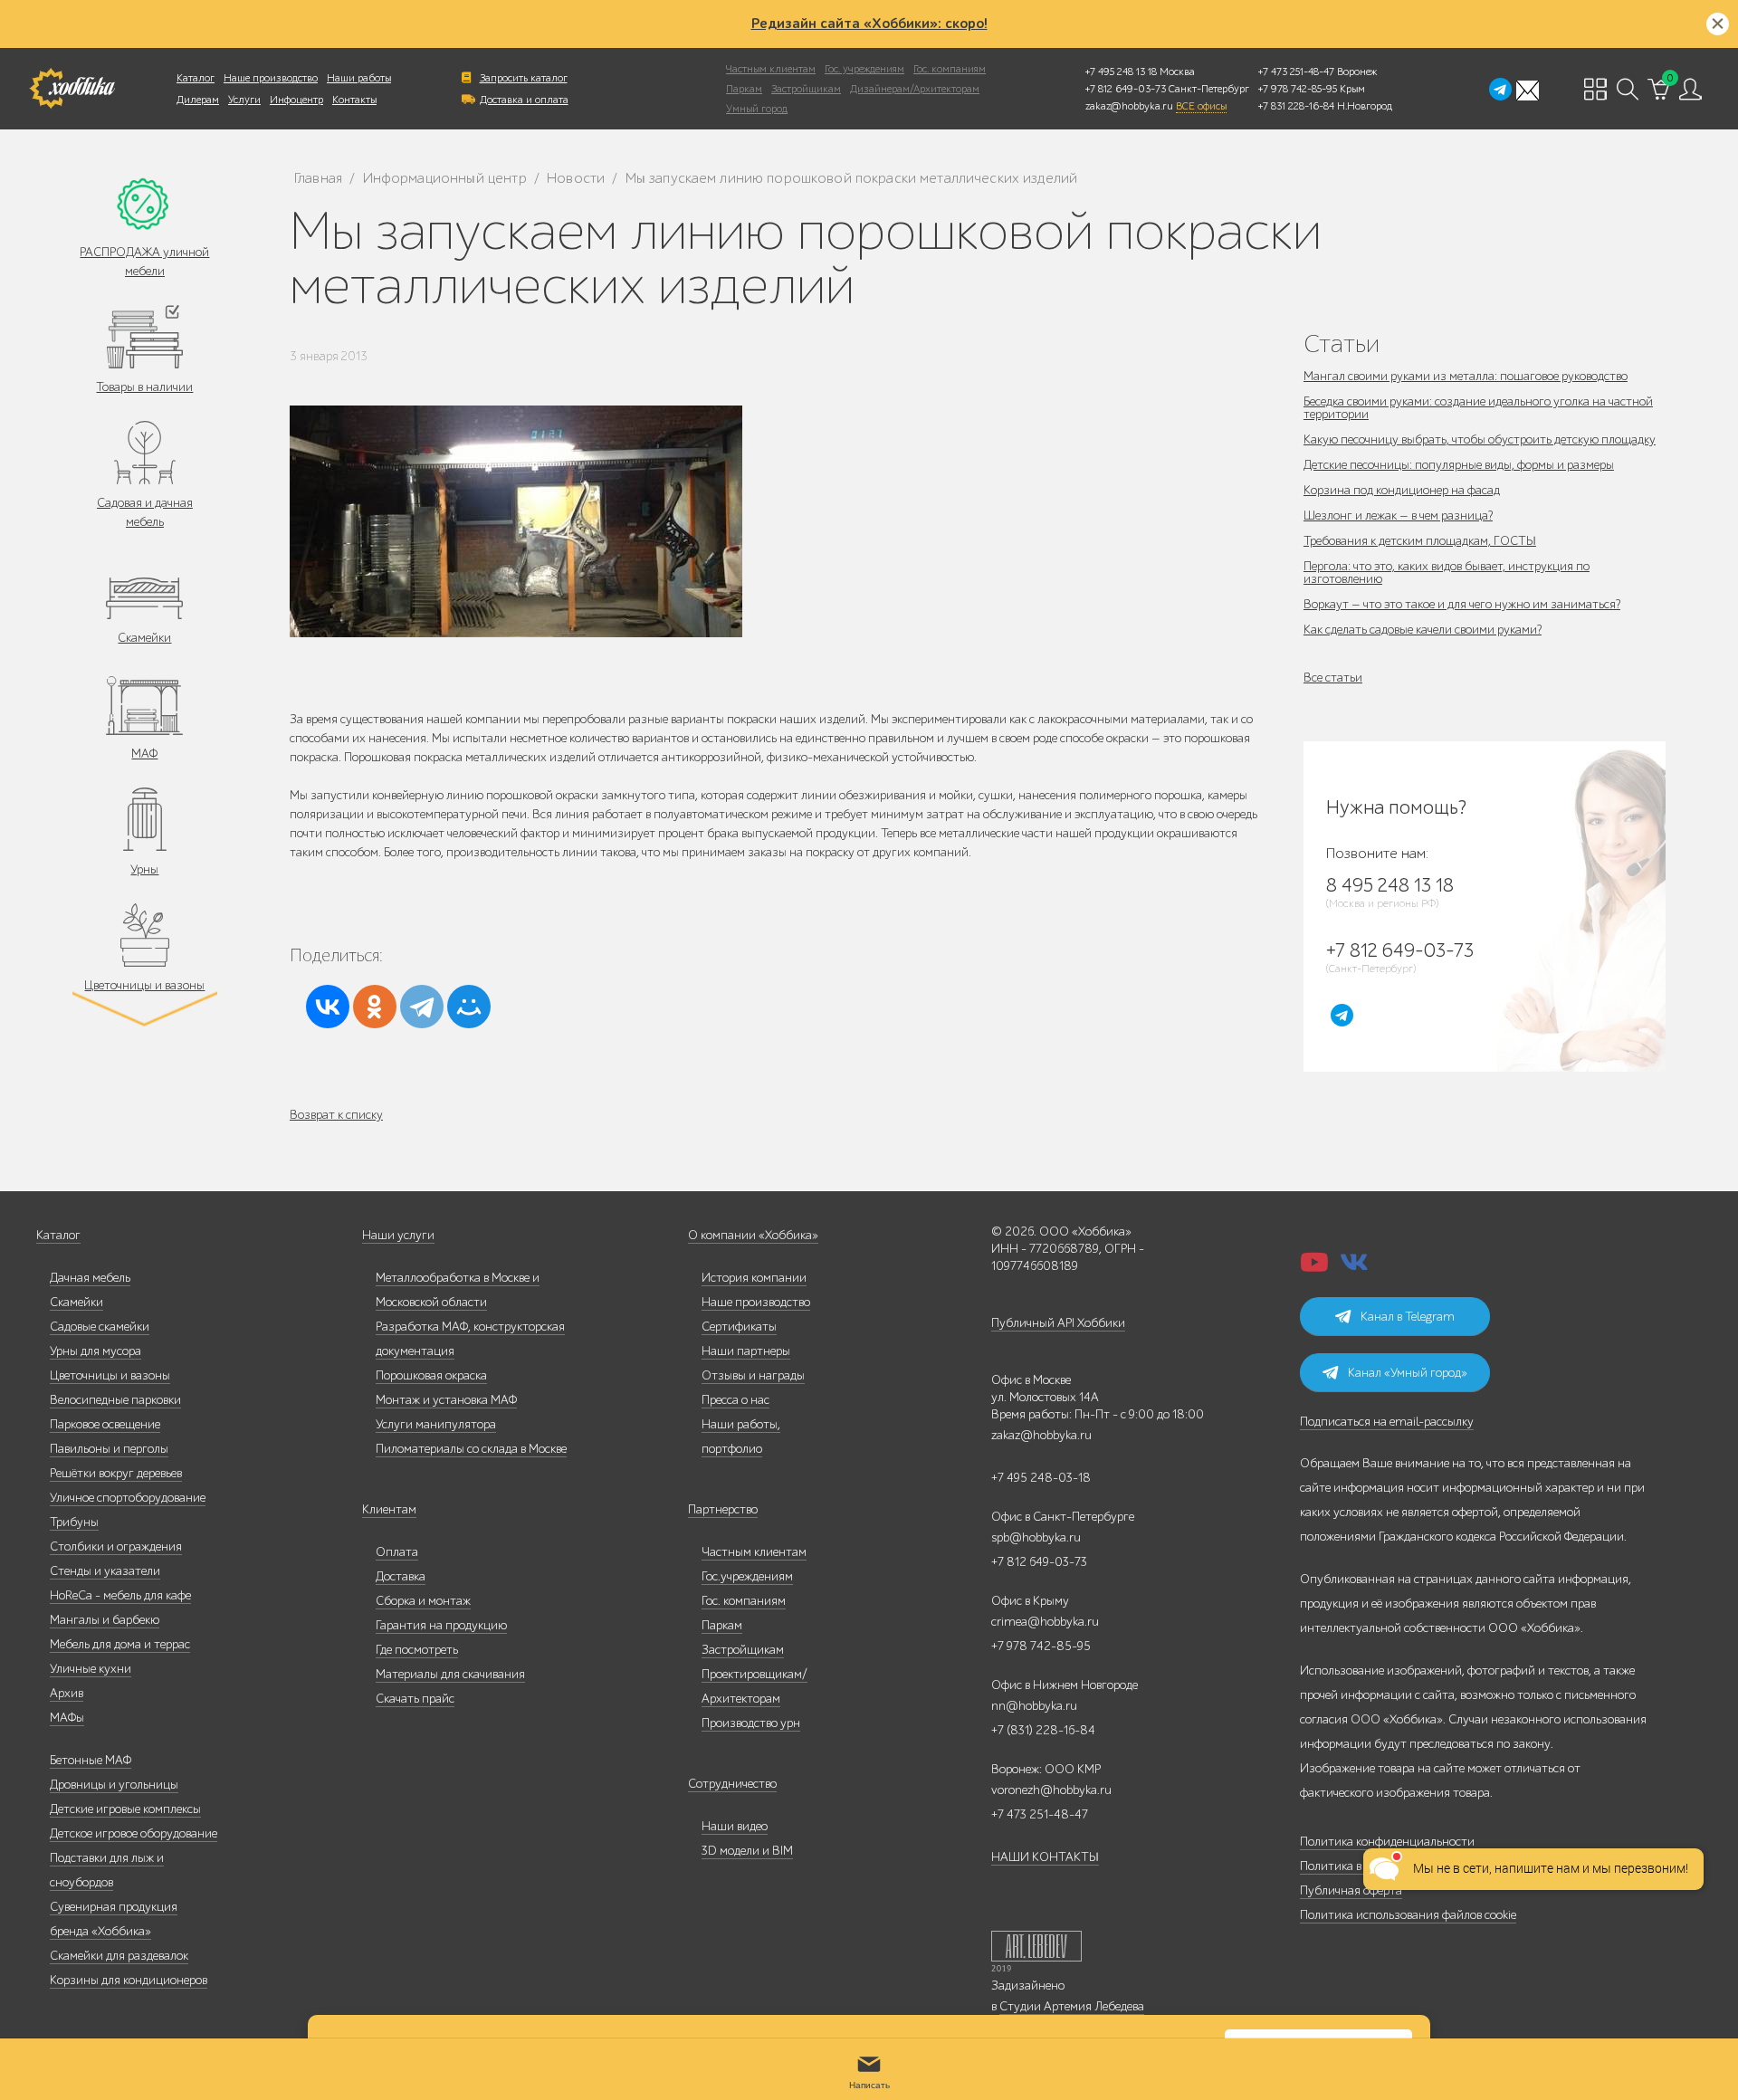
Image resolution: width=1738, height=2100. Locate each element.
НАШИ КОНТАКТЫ (1045, 1857)
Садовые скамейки (100, 1327)
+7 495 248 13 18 (1121, 72)
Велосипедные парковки (115, 1400)
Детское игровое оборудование (134, 1833)
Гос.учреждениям (747, 1576)
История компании (754, 1278)
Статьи (1342, 344)
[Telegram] (422, 1007)
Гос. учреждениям (864, 69)
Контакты (354, 100)
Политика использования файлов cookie (1408, 1915)
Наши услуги (398, 1235)
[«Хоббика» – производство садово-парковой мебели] (72, 89)
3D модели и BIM (747, 1851)
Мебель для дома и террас (120, 1644)
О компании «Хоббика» (753, 1235)
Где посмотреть (417, 1650)
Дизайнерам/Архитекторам (915, 89)
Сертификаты (739, 1327)
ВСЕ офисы (1201, 106)
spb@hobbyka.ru (1036, 1537)
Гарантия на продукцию (441, 1625)
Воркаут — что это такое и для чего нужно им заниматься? (1462, 604)
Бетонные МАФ (91, 1760)
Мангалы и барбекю (105, 1620)
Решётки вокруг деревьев (116, 1473)
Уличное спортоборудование (128, 1498)
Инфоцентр (296, 100)
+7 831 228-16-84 (1296, 106)
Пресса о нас (735, 1400)
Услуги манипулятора (436, 1424)
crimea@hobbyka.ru (1045, 1622)
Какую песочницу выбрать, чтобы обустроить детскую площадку (1480, 439)
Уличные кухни (91, 1669)
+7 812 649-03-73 (1126, 89)
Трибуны (74, 1522)
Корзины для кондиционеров (129, 1980)
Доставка (401, 1576)
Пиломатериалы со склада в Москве (471, 1449)
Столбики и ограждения (116, 1546)
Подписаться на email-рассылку (1387, 1422)
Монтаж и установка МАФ (446, 1400)
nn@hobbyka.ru (1034, 1706)
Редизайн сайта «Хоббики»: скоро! (869, 24)
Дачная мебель (90, 1278)
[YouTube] (1314, 1268)
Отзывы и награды (753, 1375)
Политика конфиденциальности (1387, 1842)
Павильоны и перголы (109, 1449)
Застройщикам (806, 89)
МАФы (67, 1718)
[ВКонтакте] (328, 1007)
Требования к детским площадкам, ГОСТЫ (1420, 541)
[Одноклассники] (375, 1007)
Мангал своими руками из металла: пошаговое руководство (1466, 376)
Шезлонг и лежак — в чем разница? (1398, 515)
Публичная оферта (1351, 1890)
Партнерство (723, 1509)
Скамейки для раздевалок (119, 1956)
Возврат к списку (336, 1115)
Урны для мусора (95, 1351)
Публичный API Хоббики (1058, 1323)
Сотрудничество (732, 1784)
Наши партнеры (746, 1351)
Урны (144, 869)
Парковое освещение (105, 1424)
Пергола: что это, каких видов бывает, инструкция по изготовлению (1447, 573)
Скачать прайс (415, 1699)
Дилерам (198, 100)
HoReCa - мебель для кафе (120, 1595)
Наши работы (359, 78)
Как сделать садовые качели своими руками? (1423, 630)
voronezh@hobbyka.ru (1051, 1790)
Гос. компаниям (950, 69)
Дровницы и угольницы (114, 1785)
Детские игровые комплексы (125, 1809)
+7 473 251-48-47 (1296, 72)
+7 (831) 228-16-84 (1043, 1730)
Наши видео (735, 1826)
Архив (67, 1693)
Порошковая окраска (431, 1375)
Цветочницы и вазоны (144, 985)
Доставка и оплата (524, 100)
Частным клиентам (771, 69)
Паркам (744, 89)
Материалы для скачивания (450, 1674)
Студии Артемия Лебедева (1072, 2006)
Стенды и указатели (105, 1571)
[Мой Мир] (469, 1007)
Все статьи (1333, 678)
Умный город (757, 109)
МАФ (144, 754)
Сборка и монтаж (423, 1601)
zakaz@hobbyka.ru (1129, 106)
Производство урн (751, 1723)
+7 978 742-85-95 (1298, 89)
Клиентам (389, 1509)
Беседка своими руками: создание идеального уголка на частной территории (1478, 408)
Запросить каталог (524, 78)
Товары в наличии (144, 387)
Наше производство (271, 78)
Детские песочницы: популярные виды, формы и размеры (1459, 465)
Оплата (397, 1552)
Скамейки (144, 638)
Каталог (196, 78)
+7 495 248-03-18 (1041, 1478)
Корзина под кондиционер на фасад (1402, 490)
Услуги (244, 100)
